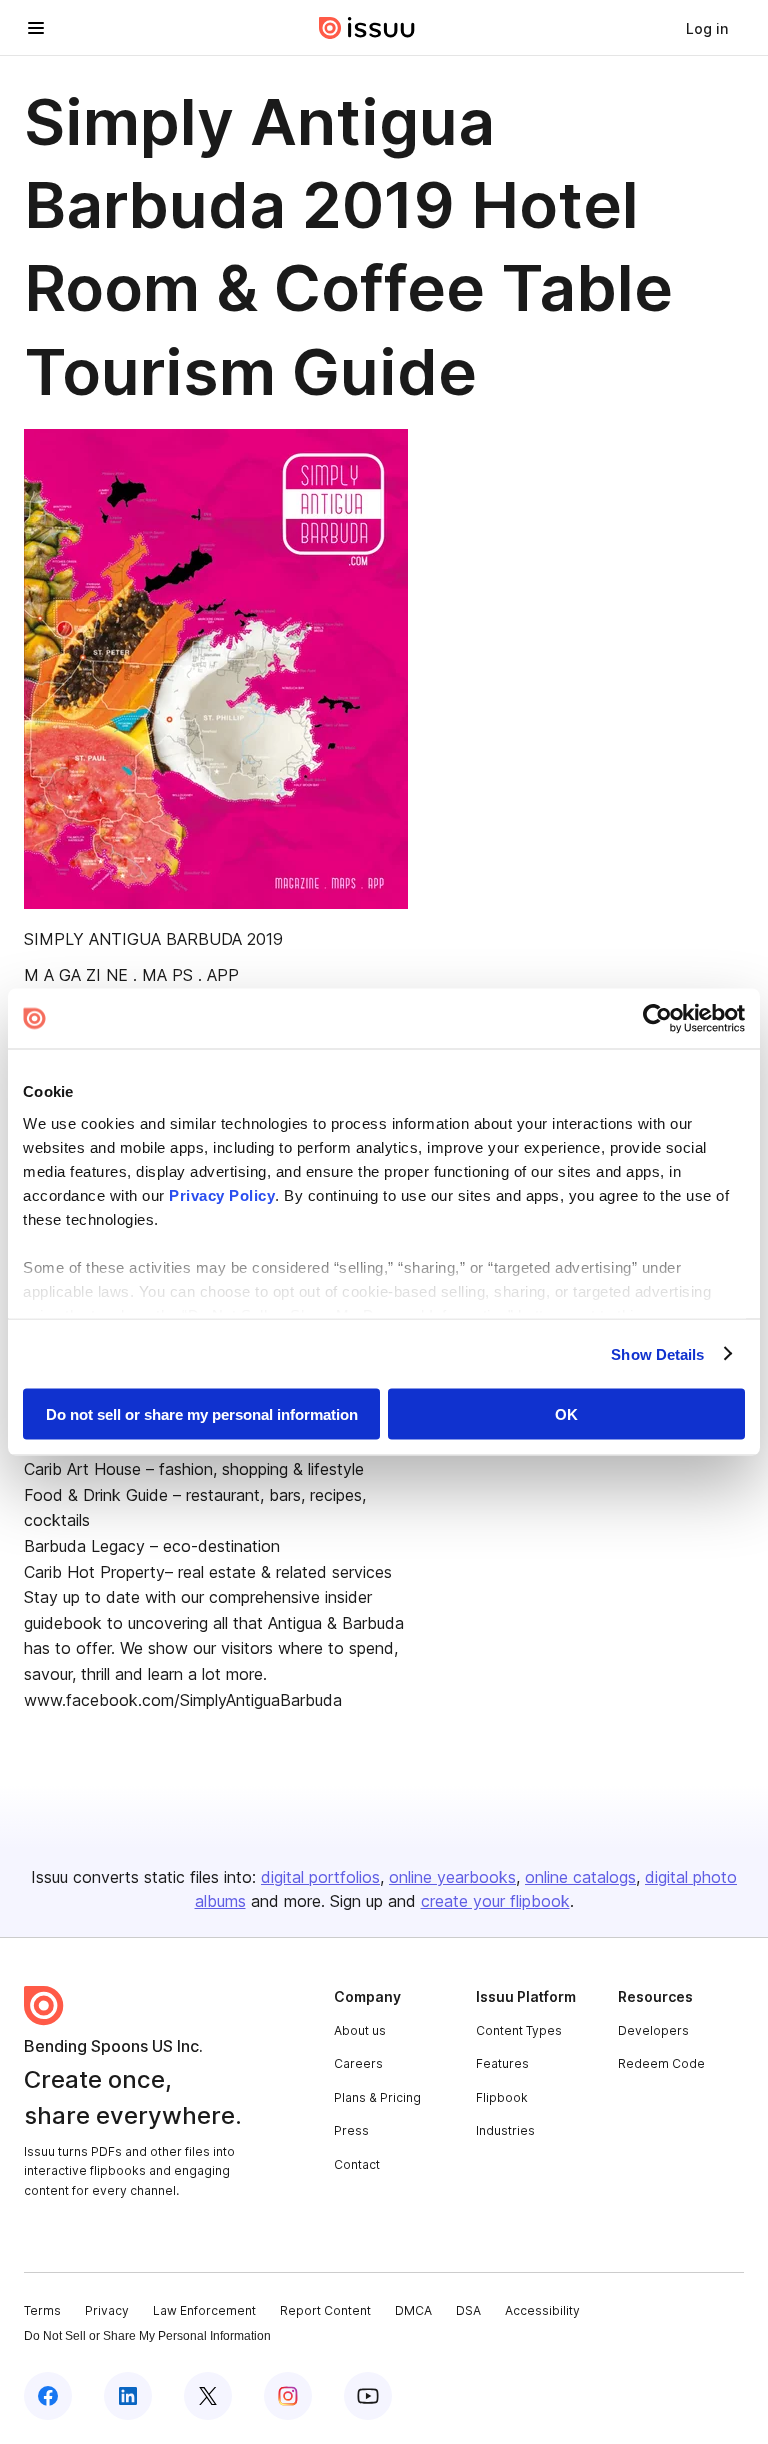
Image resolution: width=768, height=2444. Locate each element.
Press (351, 2130)
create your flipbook (495, 1901)
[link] (707, 28)
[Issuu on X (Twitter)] (208, 2396)
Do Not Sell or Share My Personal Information (147, 2336)
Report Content (325, 2310)
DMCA (413, 2310)
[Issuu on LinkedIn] (128, 2396)
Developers (653, 2030)
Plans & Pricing (377, 2097)
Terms (42, 2310)
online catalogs (580, 1877)
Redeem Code (661, 2063)
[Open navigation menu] (36, 28)
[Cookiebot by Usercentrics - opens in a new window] (657, 1019)
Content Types (519, 2030)
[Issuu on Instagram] (288, 2396)
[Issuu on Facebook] (48, 2396)
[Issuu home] (367, 28)
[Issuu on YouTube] (368, 2396)
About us (360, 2030)
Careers (358, 2063)
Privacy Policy (222, 1194)
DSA (468, 2310)
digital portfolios (320, 1877)
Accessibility (542, 2310)
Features (502, 2063)
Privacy (107, 2310)
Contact (357, 2164)
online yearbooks (452, 1877)
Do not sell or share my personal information (202, 1414)
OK (566, 1414)
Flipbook (502, 2097)
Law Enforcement (204, 2310)
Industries (505, 2130)
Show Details (657, 1353)
